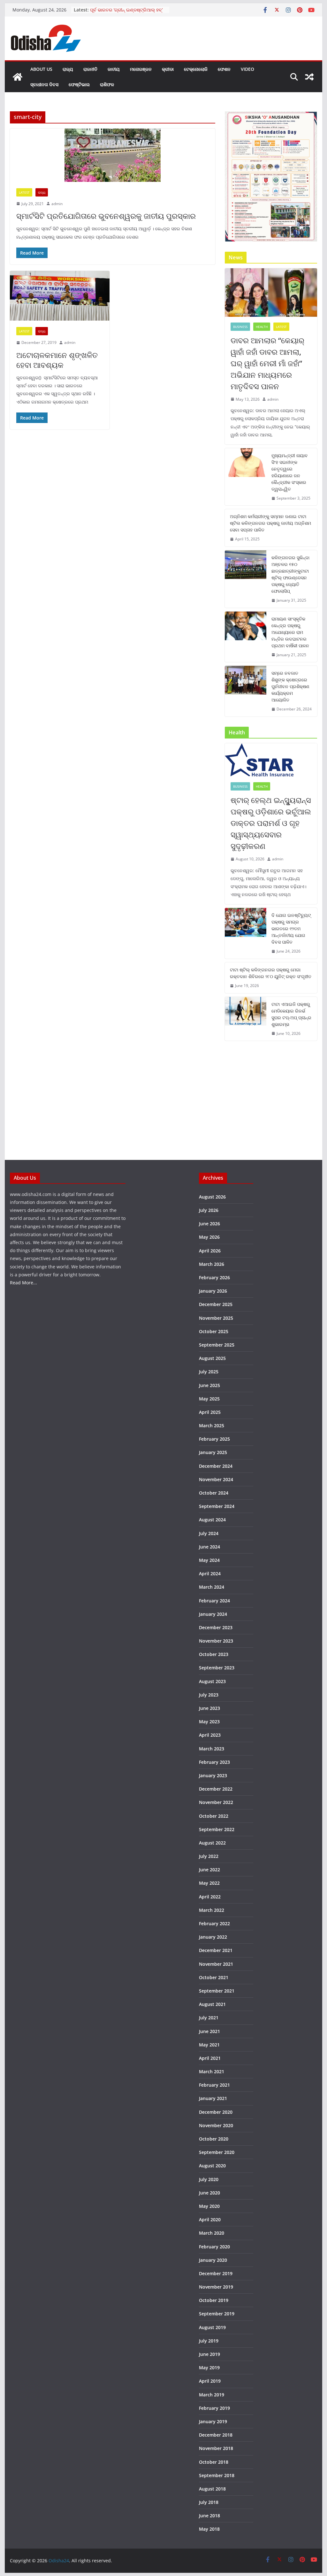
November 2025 (216, 1318)
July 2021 (209, 2018)
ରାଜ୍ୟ (68, 69)
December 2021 (216, 1950)
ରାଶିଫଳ (107, 84)
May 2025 (209, 1399)
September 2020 (217, 2152)
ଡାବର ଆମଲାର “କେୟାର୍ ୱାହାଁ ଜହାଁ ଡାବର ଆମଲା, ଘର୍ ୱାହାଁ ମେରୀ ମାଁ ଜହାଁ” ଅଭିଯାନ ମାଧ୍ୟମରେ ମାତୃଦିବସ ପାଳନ (267, 363)
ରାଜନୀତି (90, 69)
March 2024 (212, 1587)
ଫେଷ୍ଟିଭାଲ (79, 84)
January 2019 (213, 2421)
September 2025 (217, 1345)
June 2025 (209, 1385)
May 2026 (209, 1237)
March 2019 (212, 2395)
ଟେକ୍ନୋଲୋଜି (196, 69)
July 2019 (209, 2341)
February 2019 (214, 2408)
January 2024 (213, 1614)
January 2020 (213, 2260)
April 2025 (210, 1412)
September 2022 (217, 1829)
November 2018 (216, 2448)
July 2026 (209, 1210)
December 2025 (216, 1304)
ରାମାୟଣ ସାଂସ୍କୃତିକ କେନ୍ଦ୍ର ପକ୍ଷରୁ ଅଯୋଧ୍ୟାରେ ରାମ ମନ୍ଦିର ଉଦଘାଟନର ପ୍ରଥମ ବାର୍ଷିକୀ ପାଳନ (290, 632)
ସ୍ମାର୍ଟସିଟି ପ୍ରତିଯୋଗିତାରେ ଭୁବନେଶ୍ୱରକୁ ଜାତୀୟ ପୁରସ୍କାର (106, 216)
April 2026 (210, 1251)
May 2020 (209, 2206)
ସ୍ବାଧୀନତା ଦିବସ (44, 84)
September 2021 (217, 1991)
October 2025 (214, 1331)
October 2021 (214, 1977)
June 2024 (209, 1547)
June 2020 (209, 2193)
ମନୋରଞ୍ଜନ (141, 69)
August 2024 (212, 1520)
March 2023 (212, 1749)
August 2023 (212, 1681)
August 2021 (212, 2004)
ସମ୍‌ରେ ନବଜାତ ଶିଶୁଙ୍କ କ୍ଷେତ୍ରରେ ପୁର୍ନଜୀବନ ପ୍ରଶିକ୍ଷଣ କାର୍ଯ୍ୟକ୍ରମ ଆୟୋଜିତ (290, 686)
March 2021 (212, 2071)
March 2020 (212, 2233)
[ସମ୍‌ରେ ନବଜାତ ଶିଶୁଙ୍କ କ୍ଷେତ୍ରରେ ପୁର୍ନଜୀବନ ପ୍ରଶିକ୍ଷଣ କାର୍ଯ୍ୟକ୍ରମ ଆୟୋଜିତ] (246, 691)
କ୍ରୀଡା (168, 69)
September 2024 (217, 1506)
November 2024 (216, 1479)
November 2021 (216, 1964)
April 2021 (210, 2058)
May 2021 (209, 2045)
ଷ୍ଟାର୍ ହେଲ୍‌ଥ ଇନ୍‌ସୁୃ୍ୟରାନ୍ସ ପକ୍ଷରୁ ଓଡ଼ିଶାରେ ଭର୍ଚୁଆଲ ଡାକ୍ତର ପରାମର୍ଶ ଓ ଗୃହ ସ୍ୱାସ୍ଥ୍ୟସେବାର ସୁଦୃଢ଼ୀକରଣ (271, 823)
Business (240, 327)
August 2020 (212, 2166)
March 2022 (212, 1910)
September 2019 (217, 2314)
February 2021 (214, 2085)
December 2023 (216, 1627)
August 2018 (212, 2489)
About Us (41, 69)
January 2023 (213, 1775)
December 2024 (216, 1466)
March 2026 (212, 1264)
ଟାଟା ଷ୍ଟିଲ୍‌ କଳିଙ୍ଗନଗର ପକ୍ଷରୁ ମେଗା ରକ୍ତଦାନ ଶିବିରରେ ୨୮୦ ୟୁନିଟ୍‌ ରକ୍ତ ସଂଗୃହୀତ (271, 973)
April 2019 (210, 2381)
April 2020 (210, 2220)
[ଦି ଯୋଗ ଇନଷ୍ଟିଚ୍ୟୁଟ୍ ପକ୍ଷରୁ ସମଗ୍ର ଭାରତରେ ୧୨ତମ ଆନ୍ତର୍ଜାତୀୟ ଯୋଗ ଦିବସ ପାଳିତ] (246, 933)
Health (262, 327)
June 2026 (209, 1224)
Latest (24, 192)
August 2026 (212, 1197)
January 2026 (213, 1291)
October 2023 (214, 1654)
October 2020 (214, 2139)
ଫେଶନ (224, 69)
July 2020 (209, 2179)
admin (57, 204)
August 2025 (212, 1358)
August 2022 (212, 1843)
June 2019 (209, 2354)
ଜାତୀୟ (114, 69)
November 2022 (216, 1802)
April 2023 (210, 1735)
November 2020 (216, 2125)
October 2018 (214, 2462)
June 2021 (209, 2031)
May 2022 (209, 1883)
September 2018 (217, 2475)
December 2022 (216, 1789)
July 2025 (209, 1372)
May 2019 (209, 2368)
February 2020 (214, 2247)
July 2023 (209, 1695)
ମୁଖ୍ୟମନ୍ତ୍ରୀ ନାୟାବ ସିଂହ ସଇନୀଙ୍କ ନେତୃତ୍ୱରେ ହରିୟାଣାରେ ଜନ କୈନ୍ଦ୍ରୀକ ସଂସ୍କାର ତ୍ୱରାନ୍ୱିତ (290, 472)
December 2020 (216, 2112)
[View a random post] (309, 77)
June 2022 (209, 1870)
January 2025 (213, 1452)
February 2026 (214, 1277)
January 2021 (213, 2098)
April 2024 (210, 1574)
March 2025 (212, 1425)
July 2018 (209, 2502)
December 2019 (216, 2273)
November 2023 (216, 1641)
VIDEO (247, 69)
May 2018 (209, 2529)
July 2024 (209, 1533)
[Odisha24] (18, 77)
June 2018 (209, 2516)
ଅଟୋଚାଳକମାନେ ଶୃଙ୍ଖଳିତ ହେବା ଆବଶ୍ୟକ (57, 360)
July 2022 (209, 1856)
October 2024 (214, 1493)
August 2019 (212, 2327)
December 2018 (216, 2435)
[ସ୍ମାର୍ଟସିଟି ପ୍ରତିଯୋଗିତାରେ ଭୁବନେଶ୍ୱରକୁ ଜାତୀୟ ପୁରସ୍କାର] (113, 155)
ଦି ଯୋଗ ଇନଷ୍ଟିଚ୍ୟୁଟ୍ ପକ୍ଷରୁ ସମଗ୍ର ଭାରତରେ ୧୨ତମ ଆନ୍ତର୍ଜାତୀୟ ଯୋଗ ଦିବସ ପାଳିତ (291, 928)
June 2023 (209, 1708)
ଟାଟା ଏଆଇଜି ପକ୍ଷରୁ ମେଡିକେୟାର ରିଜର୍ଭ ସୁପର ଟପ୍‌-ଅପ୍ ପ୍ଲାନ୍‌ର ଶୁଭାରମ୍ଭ (291, 1014)
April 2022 (210, 1897)
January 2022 (213, 1937)
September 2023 (217, 1668)
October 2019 (214, 2300)
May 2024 (209, 1560)
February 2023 (214, 1762)
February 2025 (214, 1439)
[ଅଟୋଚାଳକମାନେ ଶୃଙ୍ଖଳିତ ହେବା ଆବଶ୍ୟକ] (60, 296)
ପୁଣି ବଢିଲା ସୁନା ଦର (107, 10)
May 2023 (209, 1722)
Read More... (23, 1283)
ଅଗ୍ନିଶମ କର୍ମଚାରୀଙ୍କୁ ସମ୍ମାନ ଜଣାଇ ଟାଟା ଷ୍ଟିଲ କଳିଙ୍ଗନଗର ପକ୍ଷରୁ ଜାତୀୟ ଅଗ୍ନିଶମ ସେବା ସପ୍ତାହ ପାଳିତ (270, 523)
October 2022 (214, 1816)
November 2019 (216, 2287)
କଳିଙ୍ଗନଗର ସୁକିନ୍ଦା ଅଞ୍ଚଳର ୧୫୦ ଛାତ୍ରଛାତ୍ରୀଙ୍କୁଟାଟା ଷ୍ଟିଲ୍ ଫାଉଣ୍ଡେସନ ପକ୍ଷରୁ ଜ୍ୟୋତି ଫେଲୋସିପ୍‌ (290, 574)
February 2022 (214, 1923)
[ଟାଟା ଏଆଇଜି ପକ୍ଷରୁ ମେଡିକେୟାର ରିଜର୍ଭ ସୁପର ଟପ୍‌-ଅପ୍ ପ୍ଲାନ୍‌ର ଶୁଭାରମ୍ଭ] (246, 1019)
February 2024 (214, 1601)
